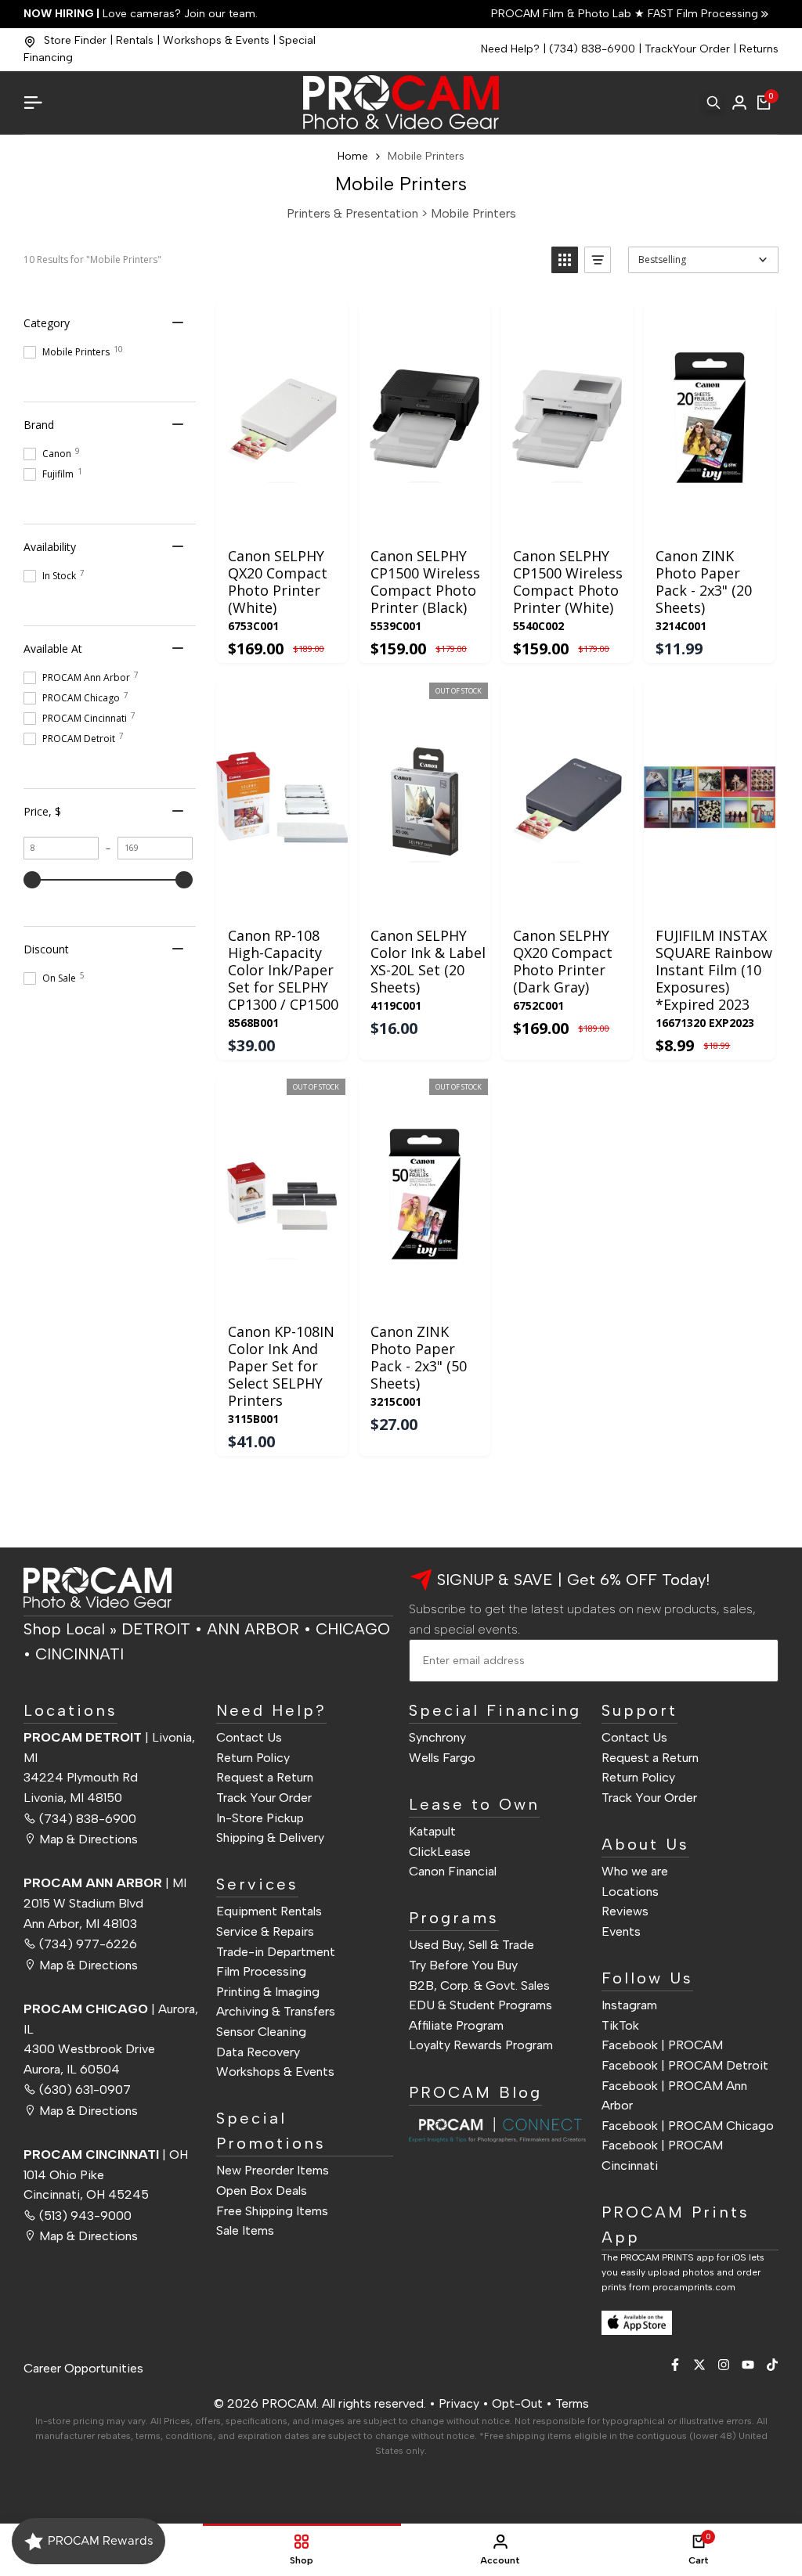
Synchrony (437, 1737)
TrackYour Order (687, 49)
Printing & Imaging (268, 1992)
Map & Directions (89, 1839)
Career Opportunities (83, 2368)
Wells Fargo (442, 1758)
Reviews (625, 1911)
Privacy (459, 2403)
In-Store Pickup (260, 1818)
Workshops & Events (216, 40)
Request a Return (265, 1777)
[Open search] (713, 103)
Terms (572, 2403)
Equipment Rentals (269, 1911)
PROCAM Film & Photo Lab (563, 14)
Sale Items (245, 2230)
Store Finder (75, 40)
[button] (565, 260)
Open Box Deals (262, 2191)
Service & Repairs (265, 1931)
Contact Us (249, 1737)
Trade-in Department (276, 1952)
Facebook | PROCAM (662, 2045)
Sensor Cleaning (261, 2032)
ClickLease (440, 1852)
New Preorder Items (273, 2170)
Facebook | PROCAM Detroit (685, 2065)
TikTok (620, 2025)
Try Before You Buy (463, 1965)
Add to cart (281, 518)
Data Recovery (258, 2052)
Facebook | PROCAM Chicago (688, 2126)
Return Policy (253, 1758)
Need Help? (510, 49)
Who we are (635, 1871)
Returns (759, 49)
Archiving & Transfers (276, 2011)
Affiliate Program (456, 2025)
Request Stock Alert (428, 898)
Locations (630, 1891)
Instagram (629, 2005)
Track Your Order (264, 1798)
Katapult (432, 1831)
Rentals (135, 40)
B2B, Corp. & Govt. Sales (479, 1985)
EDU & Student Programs (480, 2005)
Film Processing (261, 1971)
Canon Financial (453, 1871)
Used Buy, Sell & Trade (471, 1945)
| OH (106, 2154)
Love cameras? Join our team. (141, 14)
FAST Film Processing (701, 14)
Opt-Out (517, 2403)
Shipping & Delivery (270, 1837)
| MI (105, 1883)
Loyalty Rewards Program (481, 2045)
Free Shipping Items (272, 2211)
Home (353, 156)
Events (621, 1931)
